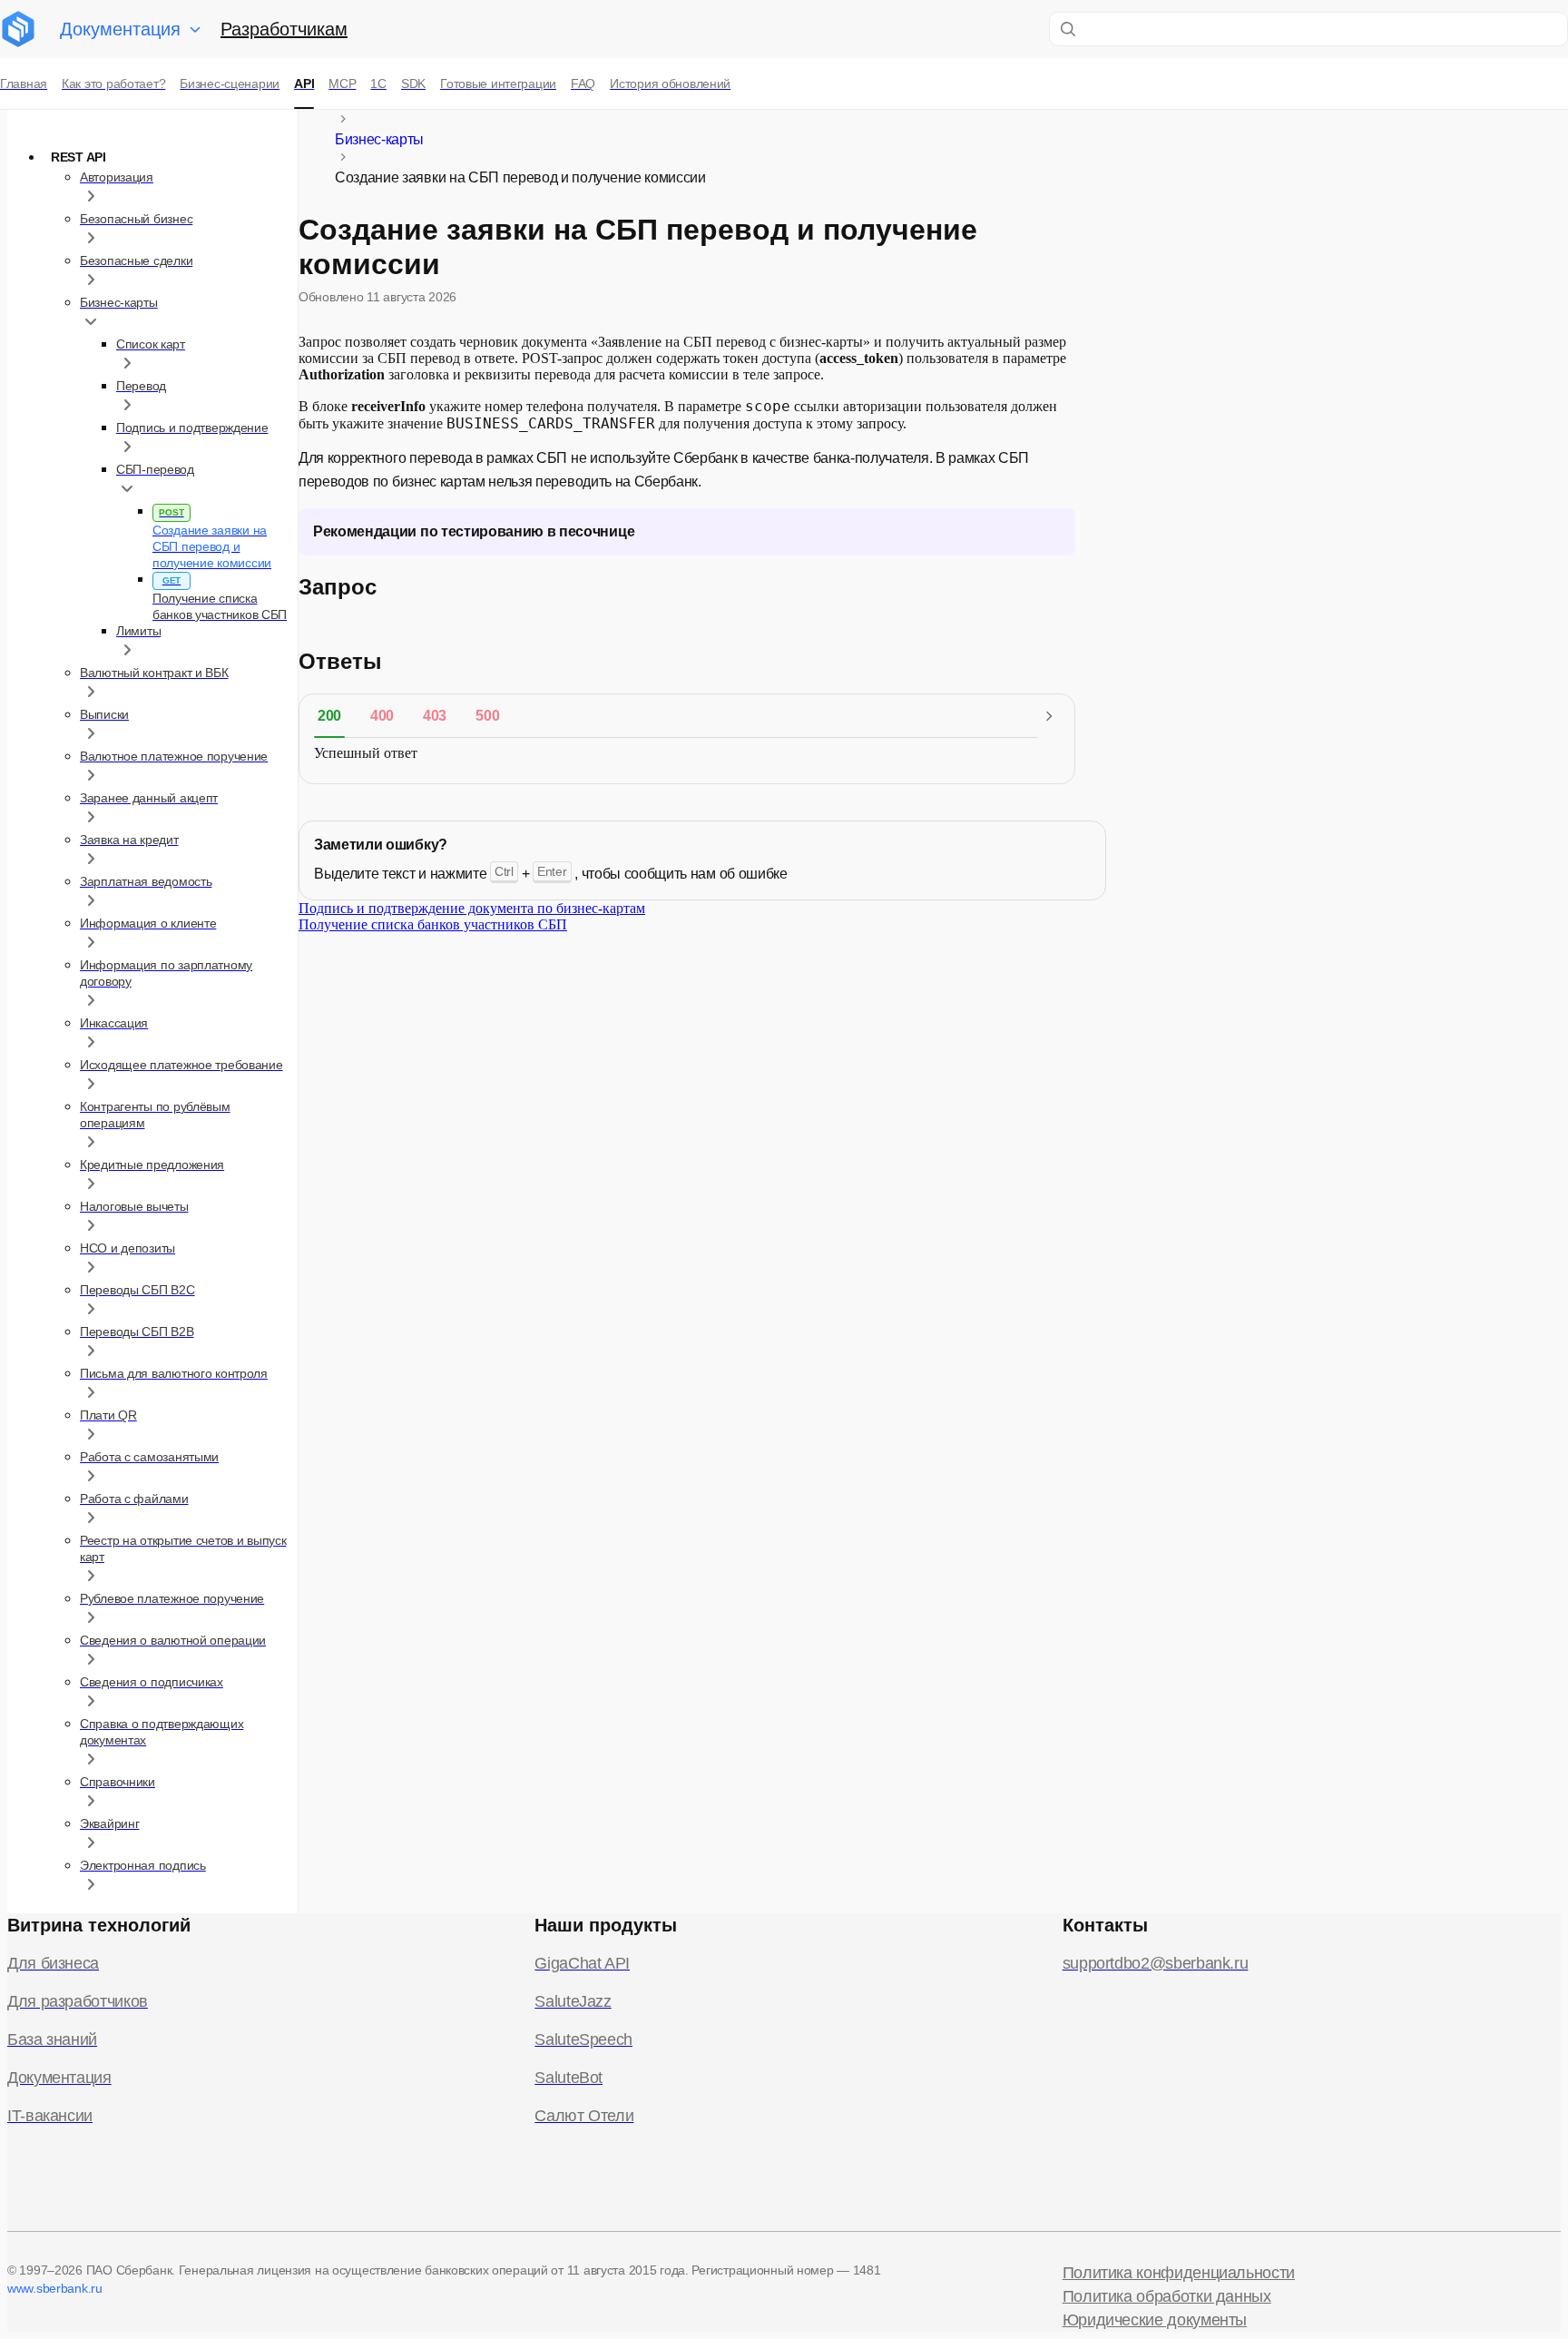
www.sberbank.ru (55, 2288)
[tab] (329, 716)
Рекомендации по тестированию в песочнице (474, 531)
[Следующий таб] (1049, 716)
